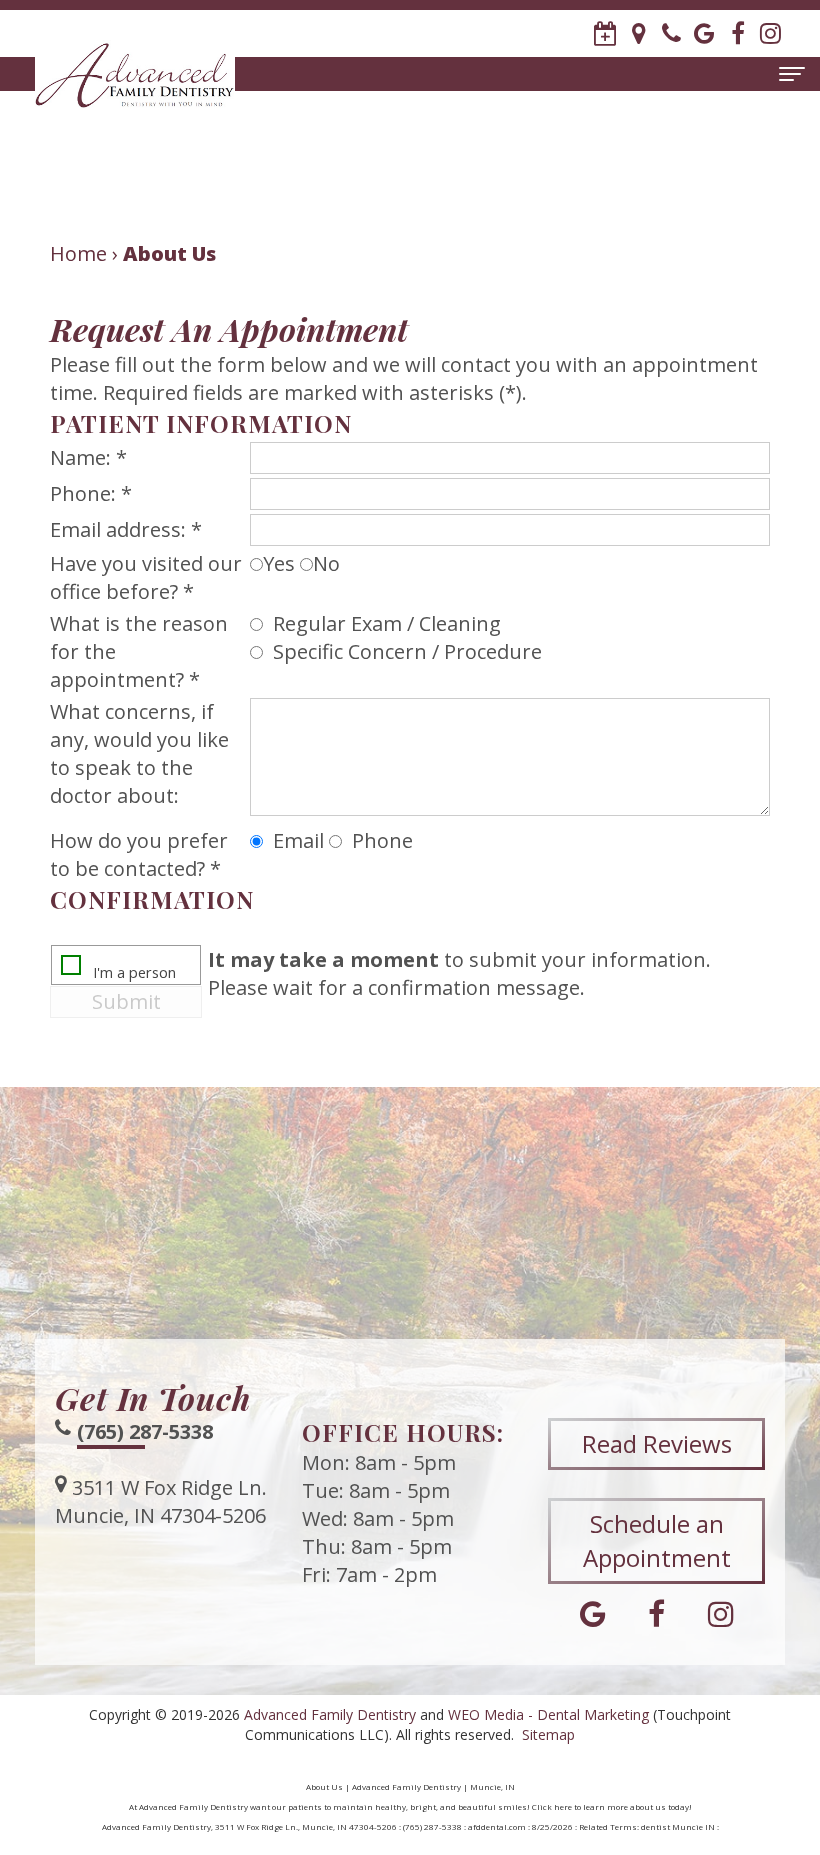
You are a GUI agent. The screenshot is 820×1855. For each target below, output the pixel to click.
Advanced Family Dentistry (330, 1714)
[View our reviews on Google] (704, 33)
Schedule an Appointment (657, 1540)
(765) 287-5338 (145, 1431)
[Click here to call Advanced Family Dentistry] (671, 33)
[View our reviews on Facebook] (737, 33)
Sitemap (548, 1734)
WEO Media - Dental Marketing (548, 1714)
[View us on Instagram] (770, 33)
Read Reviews (657, 1443)
